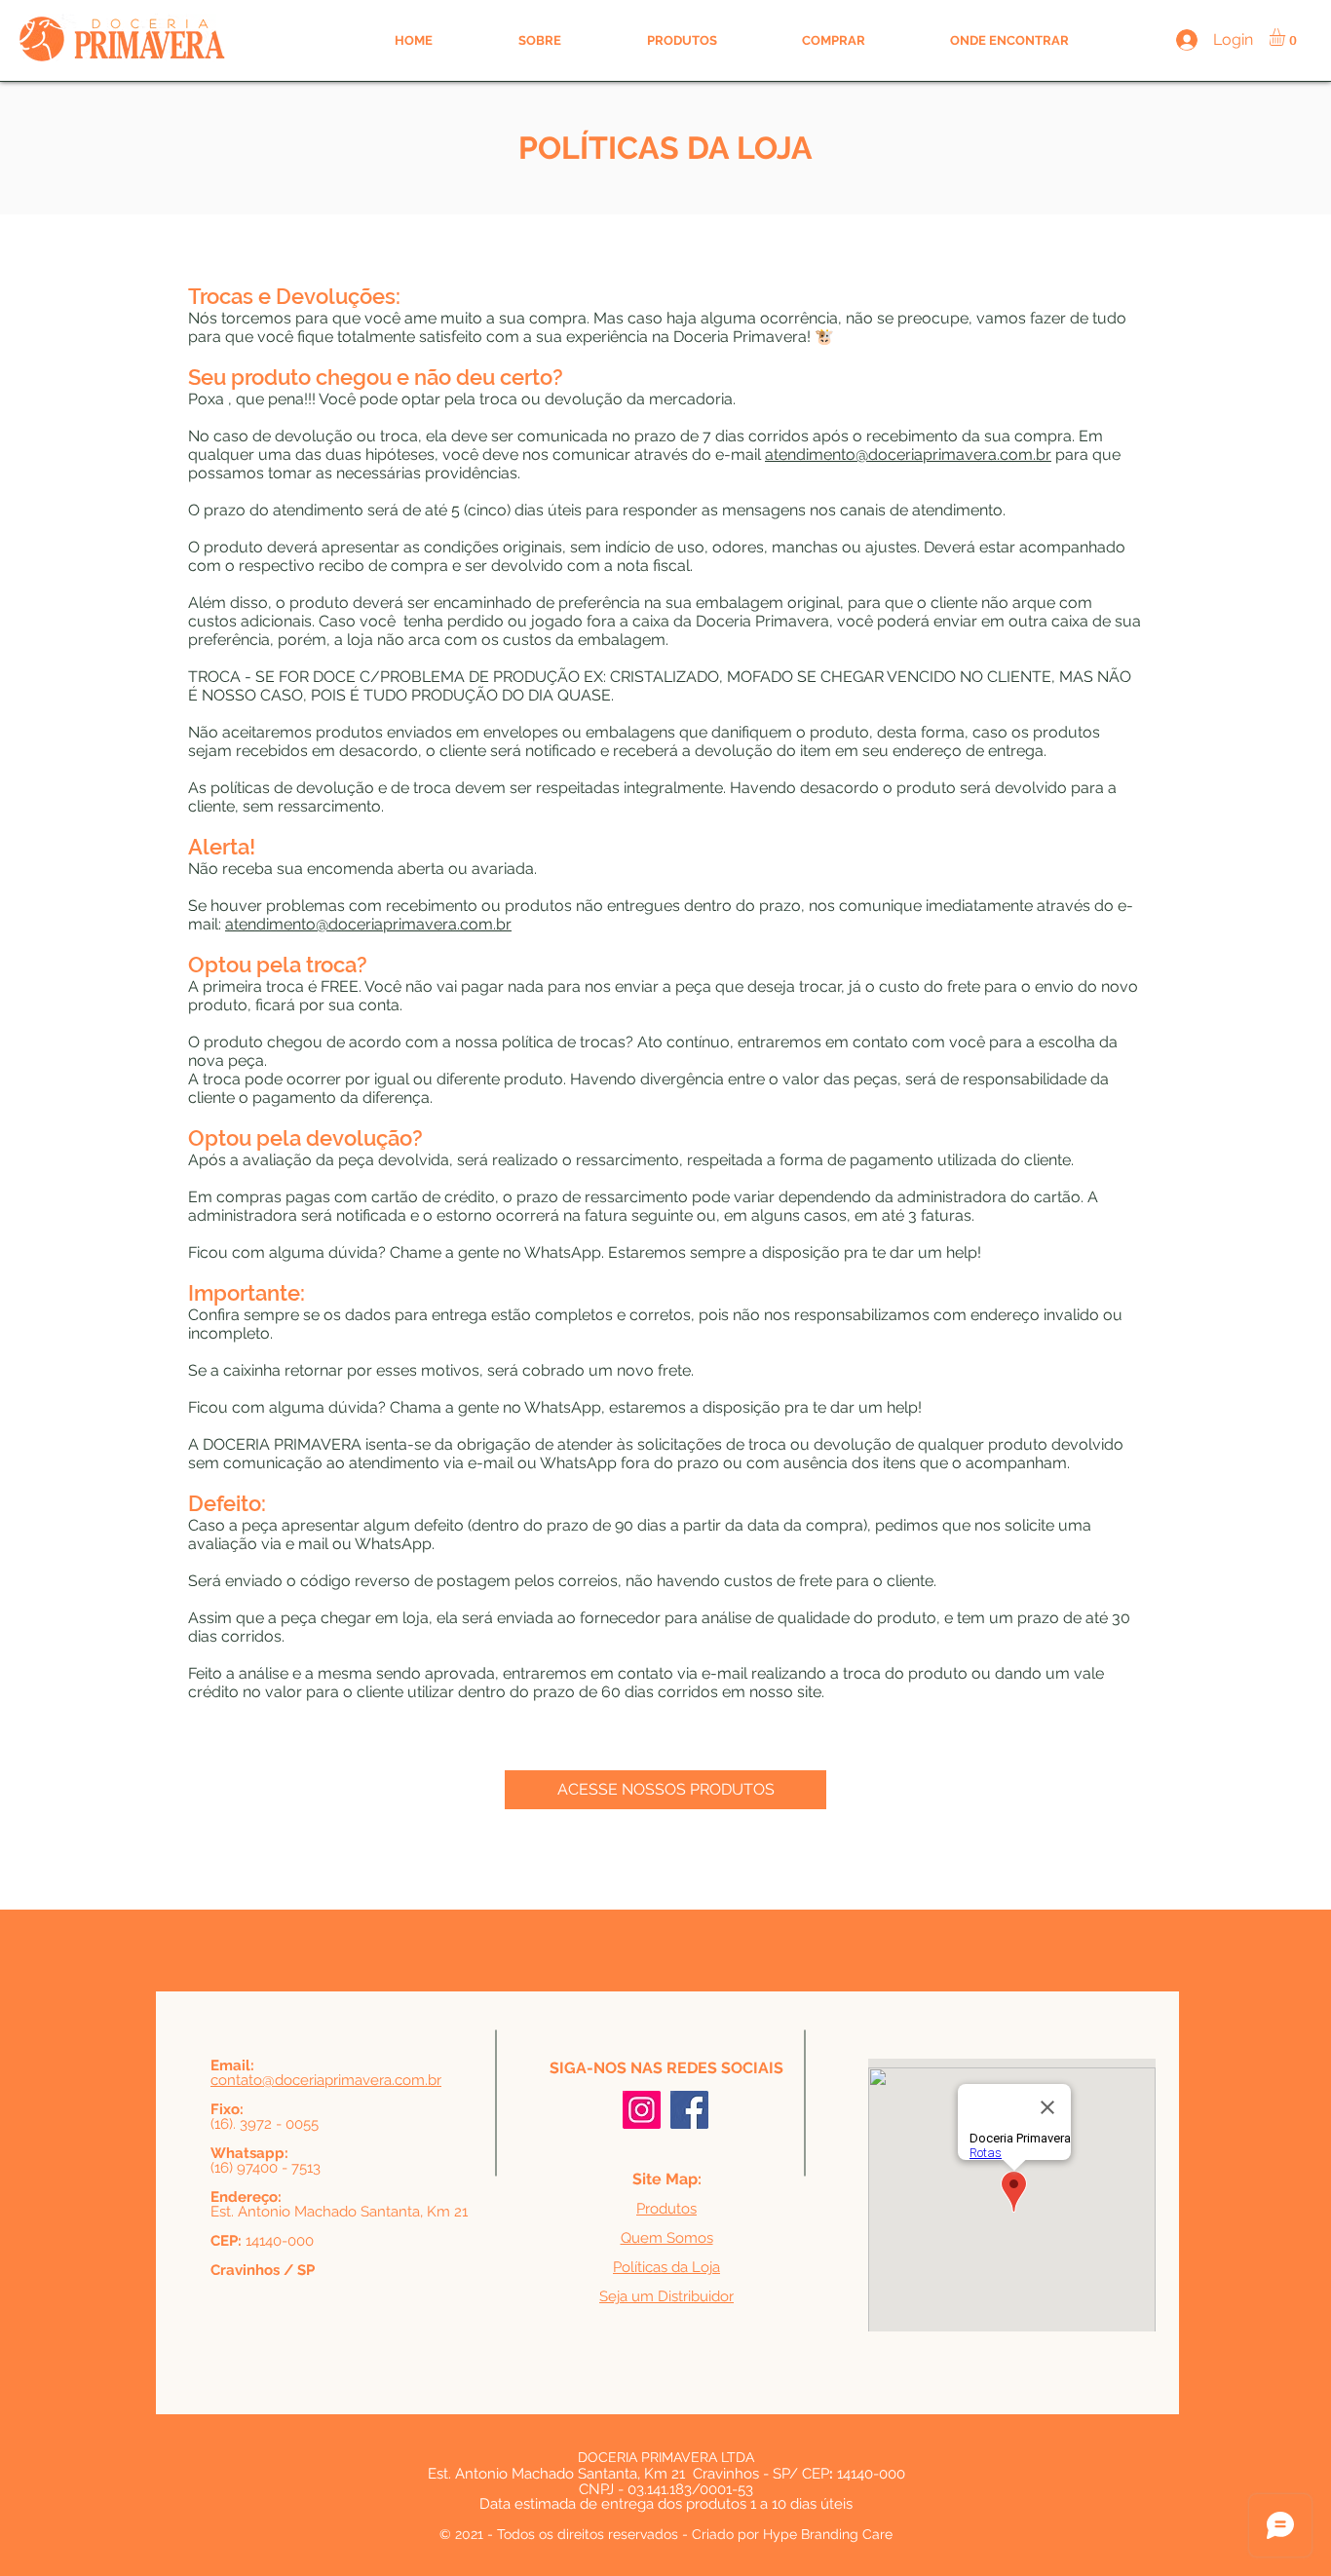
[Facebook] (689, 2110)
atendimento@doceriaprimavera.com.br (908, 455)
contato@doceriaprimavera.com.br (326, 2080)
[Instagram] (642, 2110)
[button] (1287, 37)
